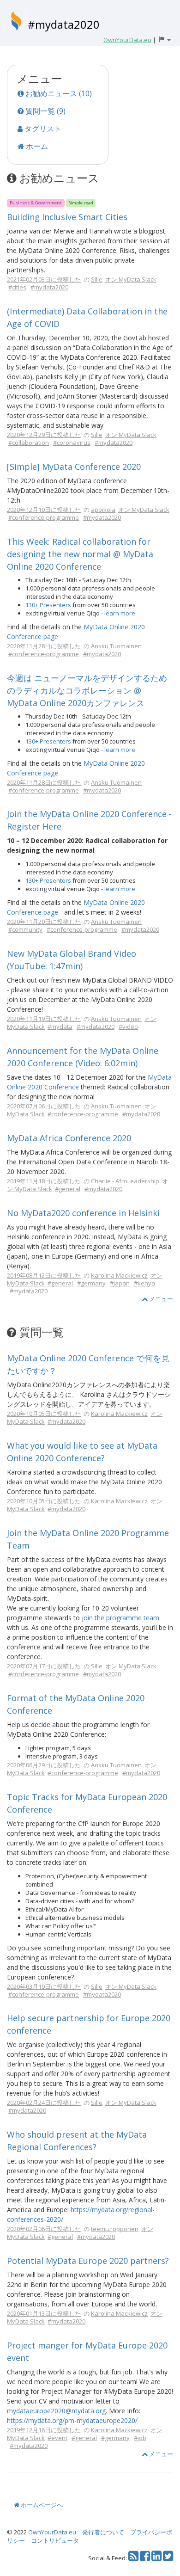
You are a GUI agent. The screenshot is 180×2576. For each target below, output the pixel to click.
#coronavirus (72, 443)
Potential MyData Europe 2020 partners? (88, 2261)
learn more (120, 613)
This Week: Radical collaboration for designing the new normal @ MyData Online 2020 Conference (80, 554)
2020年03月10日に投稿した (44, 1986)
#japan (120, 1283)
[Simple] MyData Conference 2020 (74, 467)
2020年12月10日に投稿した (44, 510)
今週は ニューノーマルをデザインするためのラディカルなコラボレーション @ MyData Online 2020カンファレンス (87, 690)
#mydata (60, 1027)
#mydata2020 (64, 24)
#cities (17, 287)
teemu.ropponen (115, 2229)
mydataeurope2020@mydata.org (56, 2411)
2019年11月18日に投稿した (44, 1181)
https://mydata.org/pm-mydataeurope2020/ (72, 2420)
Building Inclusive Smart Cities (67, 217)
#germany (91, 1283)
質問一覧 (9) (45, 111)
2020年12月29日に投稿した (44, 435)
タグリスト (42, 129)
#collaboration (29, 443)
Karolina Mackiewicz (119, 1275)
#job (140, 2438)
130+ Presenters (48, 605)
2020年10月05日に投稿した (44, 1414)
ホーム (36, 146)
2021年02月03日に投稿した (44, 279)
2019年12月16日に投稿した (44, 2430)
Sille (97, 279)
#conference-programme (44, 517)
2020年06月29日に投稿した (44, 1765)
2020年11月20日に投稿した (44, 922)
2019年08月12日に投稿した (44, 1275)
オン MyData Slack (131, 279)
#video (128, 1027)
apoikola (103, 510)
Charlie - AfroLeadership (125, 1181)
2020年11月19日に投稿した (44, 1019)
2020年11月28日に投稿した (44, 646)
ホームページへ (41, 2505)
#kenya (144, 1283)
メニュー (160, 1299)
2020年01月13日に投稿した (44, 2313)
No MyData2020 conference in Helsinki (83, 1213)
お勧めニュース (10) (58, 93)
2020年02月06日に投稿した (44, 2229)
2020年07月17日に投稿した (44, 1666)
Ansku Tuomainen (116, 646)
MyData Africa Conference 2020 (69, 1138)
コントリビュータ (55, 2540)
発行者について (103, 2532)
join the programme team (120, 1618)
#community (25, 929)
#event (57, 2438)
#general (68, 1189)
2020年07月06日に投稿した (44, 1106)
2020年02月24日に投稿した (44, 2103)
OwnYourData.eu (52, 2532)
